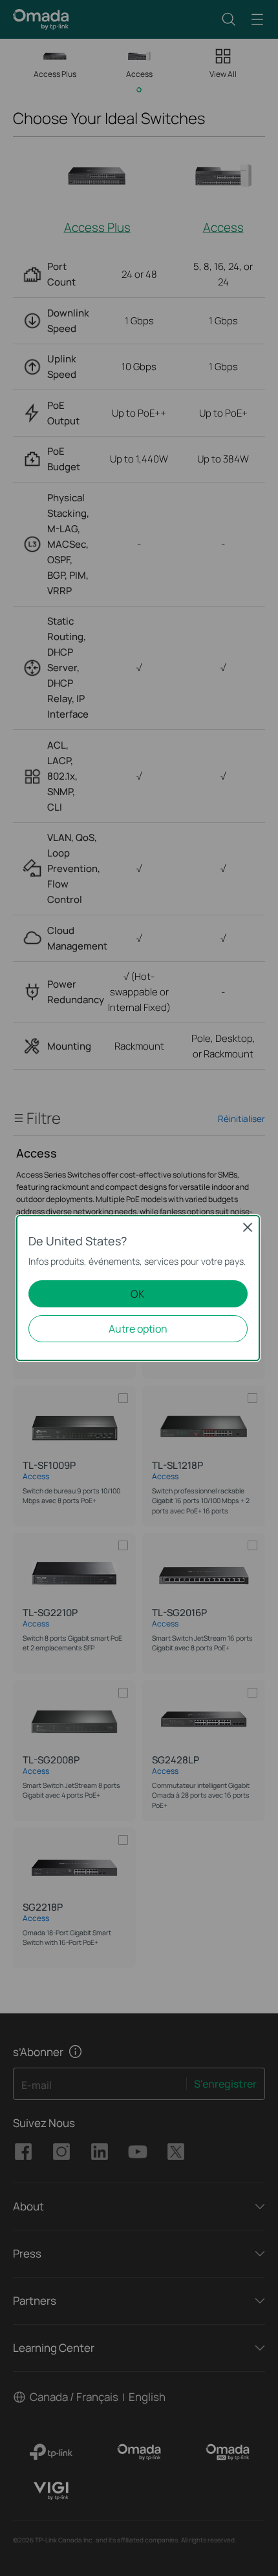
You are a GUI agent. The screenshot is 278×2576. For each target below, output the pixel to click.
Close (248, 1227)
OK (138, 1294)
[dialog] (139, 1288)
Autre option (138, 1329)
